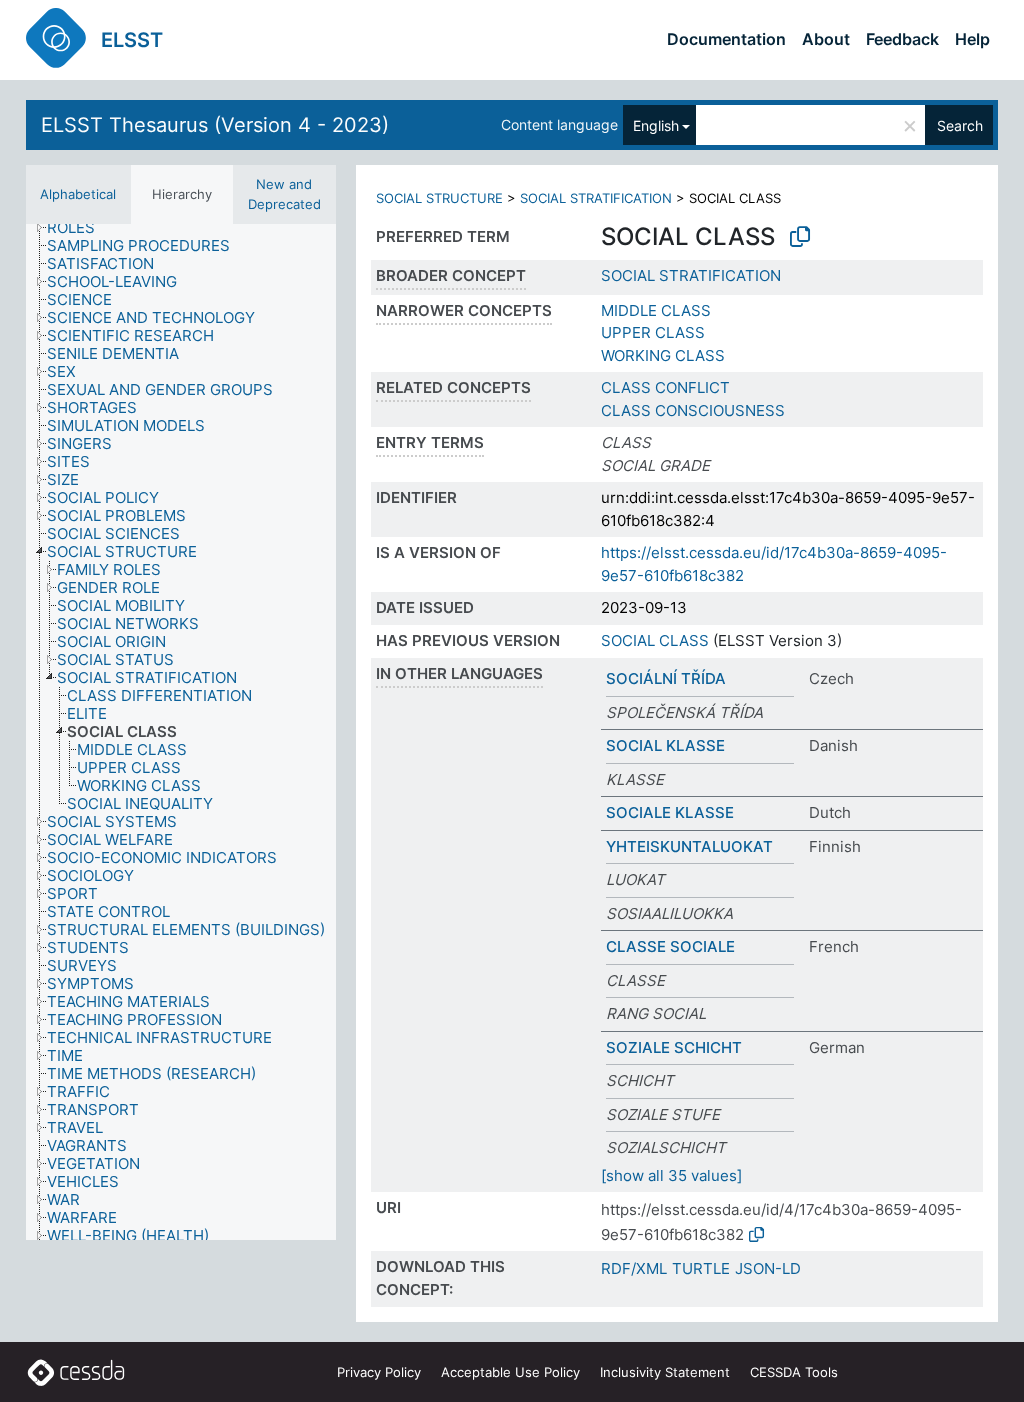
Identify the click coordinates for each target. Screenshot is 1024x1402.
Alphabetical (78, 194)
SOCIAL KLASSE (665, 745)
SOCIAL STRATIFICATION (596, 198)
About (826, 39)
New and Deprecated (284, 194)
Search (960, 125)
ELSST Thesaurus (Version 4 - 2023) (215, 125)
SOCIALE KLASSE (670, 812)
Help (972, 39)
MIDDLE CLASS (656, 310)
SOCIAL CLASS (655, 640)
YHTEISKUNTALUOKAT (689, 846)
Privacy (379, 1372)
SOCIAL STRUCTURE (439, 198)
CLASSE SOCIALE (670, 946)
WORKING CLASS (663, 355)
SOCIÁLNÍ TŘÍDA (666, 678)
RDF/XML (634, 1268)
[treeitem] (79, 228)
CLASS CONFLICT (665, 387)
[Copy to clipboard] (800, 237)
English (656, 125)
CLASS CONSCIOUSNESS (693, 410)
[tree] (181, 732)
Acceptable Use (510, 1372)
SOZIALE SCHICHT (674, 1047)
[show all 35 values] (671, 1175)
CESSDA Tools (794, 1372)
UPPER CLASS (653, 332)
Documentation (726, 39)
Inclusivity (665, 1372)
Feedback (902, 39)
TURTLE (701, 1268)
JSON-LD (768, 1268)
